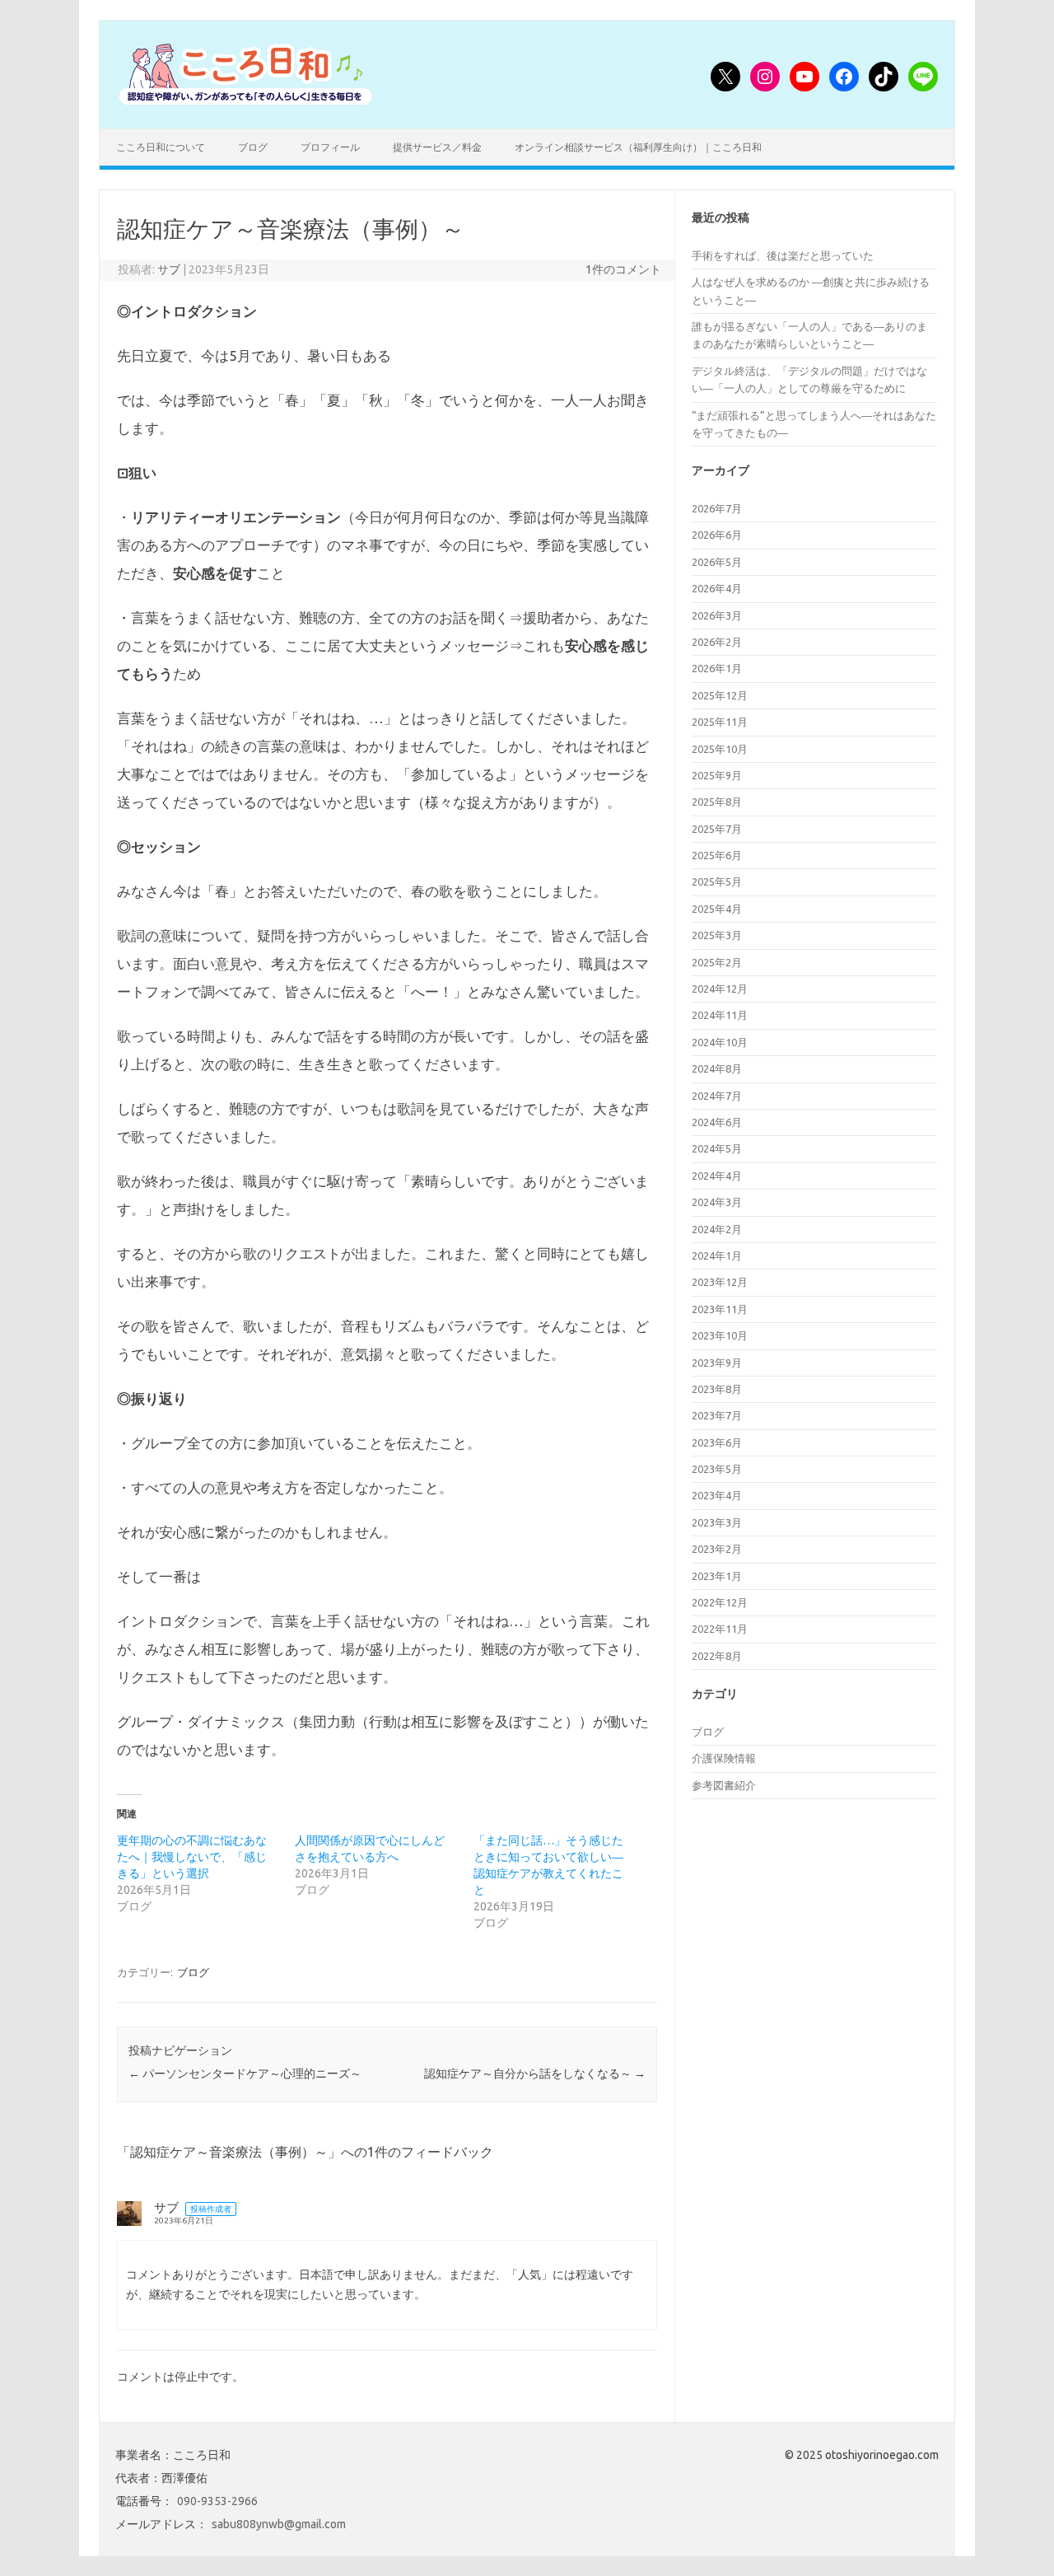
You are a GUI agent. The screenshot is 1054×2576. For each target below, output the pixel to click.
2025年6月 (717, 855)
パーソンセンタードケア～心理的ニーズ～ (245, 2073)
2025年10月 (720, 749)
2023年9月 (717, 1363)
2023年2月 (717, 1549)
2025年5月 (717, 881)
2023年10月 (720, 1335)
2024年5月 (717, 1148)
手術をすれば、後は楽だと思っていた (783, 255)
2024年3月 (717, 1202)
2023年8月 (717, 1389)
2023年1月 (717, 1576)
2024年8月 (717, 1068)
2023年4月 (717, 1495)
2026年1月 (717, 668)
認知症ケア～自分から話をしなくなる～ (535, 2073)
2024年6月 (717, 1122)
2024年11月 (720, 1015)
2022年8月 (717, 1656)
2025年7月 (717, 829)
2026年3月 (717, 615)
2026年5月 (717, 562)
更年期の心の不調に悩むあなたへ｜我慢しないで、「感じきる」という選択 (192, 1857)
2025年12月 (720, 695)
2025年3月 (717, 935)
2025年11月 (720, 722)
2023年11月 (720, 1309)
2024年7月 (717, 1096)
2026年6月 (717, 535)
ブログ (253, 147)
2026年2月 (717, 642)
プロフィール (330, 147)
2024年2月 (717, 1229)
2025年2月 (717, 962)
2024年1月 (717, 1255)
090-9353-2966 (217, 2501)
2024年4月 (717, 1176)
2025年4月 (717, 909)
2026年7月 (717, 508)
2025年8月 (717, 802)
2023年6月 (717, 1442)
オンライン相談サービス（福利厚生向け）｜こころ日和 (638, 147)
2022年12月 (720, 1602)
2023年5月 (717, 1469)
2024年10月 (720, 1042)
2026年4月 (717, 588)
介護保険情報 (724, 1758)
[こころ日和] (245, 101)
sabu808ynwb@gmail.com (279, 2524)
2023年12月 (720, 1282)
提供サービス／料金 (437, 147)
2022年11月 (720, 1629)
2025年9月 (717, 775)
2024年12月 (720, 989)
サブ (169, 269)
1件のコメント (623, 269)
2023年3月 (717, 1522)
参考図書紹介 (724, 1785)
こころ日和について (161, 147)
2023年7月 (717, 1415)
